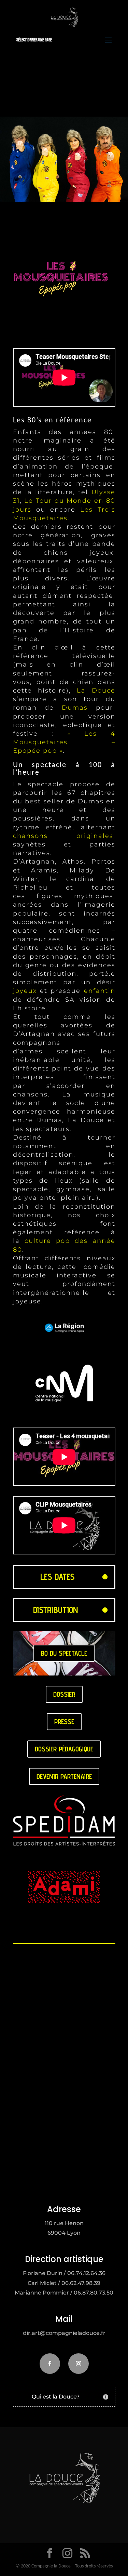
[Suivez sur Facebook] (50, 2364)
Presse (64, 1722)
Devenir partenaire (64, 1776)
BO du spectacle (64, 1653)
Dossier (64, 1694)
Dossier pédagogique (64, 1749)
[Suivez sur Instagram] (79, 2364)
